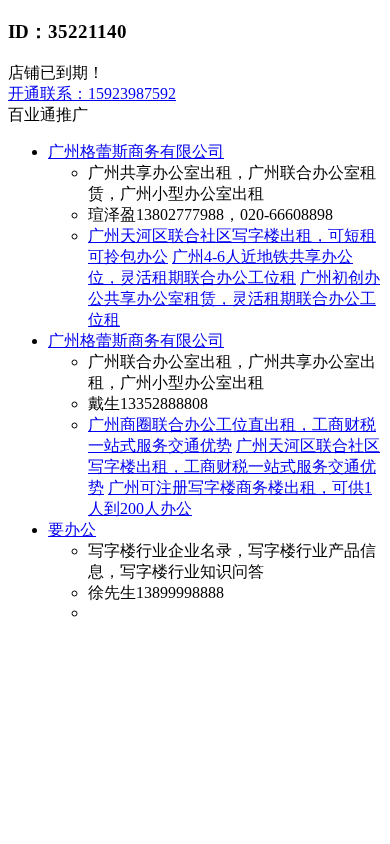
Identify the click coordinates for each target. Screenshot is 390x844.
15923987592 (92, 93)
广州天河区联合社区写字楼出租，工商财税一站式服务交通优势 (234, 466)
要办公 (72, 529)
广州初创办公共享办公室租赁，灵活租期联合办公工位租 (234, 298)
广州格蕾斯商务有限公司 (136, 151)
